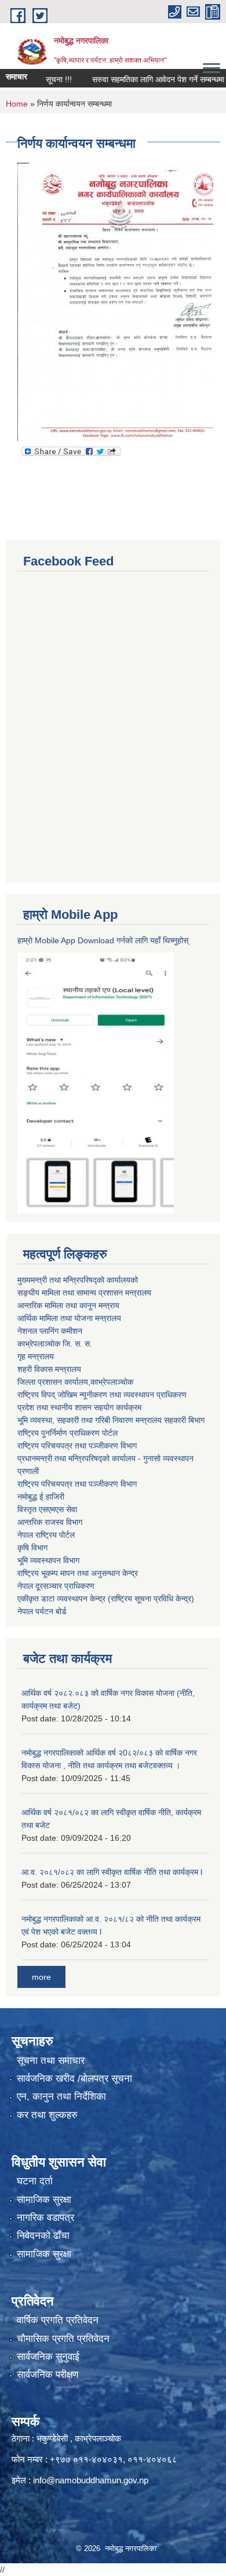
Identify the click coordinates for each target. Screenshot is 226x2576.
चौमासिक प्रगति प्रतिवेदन (63, 2339)
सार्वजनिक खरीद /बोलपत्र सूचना (74, 2079)
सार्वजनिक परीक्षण (48, 2375)
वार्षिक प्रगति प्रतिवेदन (58, 2320)
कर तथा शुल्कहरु (47, 2115)
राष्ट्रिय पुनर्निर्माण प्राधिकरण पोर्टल (68, 1433)
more (41, 1977)
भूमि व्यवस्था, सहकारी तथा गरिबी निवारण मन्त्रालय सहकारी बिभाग (111, 1420)
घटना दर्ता (35, 2181)
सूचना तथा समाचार (51, 2061)
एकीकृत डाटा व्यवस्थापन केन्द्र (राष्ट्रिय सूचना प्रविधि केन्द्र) (106, 1599)
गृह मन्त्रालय (36, 1356)
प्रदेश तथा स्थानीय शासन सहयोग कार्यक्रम (79, 1407)
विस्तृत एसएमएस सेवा (47, 1509)
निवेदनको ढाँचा (43, 2236)
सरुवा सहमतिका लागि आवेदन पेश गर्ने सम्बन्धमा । (147, 79)
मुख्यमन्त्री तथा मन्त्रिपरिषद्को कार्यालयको (78, 1280)
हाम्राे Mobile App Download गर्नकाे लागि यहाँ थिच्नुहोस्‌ (103, 940)
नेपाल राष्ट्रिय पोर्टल (46, 1535)
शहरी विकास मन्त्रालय (49, 1369)
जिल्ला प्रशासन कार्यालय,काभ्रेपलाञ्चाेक (75, 1382)
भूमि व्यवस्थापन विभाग (48, 1560)
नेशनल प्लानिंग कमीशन (50, 1331)
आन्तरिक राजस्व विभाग (50, 1522)
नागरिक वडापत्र (45, 2218)
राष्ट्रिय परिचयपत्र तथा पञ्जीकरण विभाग (77, 1446)
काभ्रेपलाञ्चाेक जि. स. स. (55, 1344)
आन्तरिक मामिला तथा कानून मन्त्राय (68, 1305)
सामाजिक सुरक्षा (44, 2200)
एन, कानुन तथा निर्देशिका (61, 2097)
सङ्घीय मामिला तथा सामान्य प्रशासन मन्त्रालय (84, 1293)
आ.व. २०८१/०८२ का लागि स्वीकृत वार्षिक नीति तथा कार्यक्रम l (112, 1872)
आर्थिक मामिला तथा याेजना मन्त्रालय (69, 1318)
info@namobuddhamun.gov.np (91, 2480)
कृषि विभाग (32, 1548)
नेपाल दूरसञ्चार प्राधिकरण (56, 1586)
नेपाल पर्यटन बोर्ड (42, 1611)
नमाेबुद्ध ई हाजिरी (41, 1497)
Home (17, 104)
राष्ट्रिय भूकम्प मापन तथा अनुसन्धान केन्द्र (78, 1573)
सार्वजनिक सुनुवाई (48, 2357)
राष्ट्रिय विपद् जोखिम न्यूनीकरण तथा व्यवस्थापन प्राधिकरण (102, 1395)
